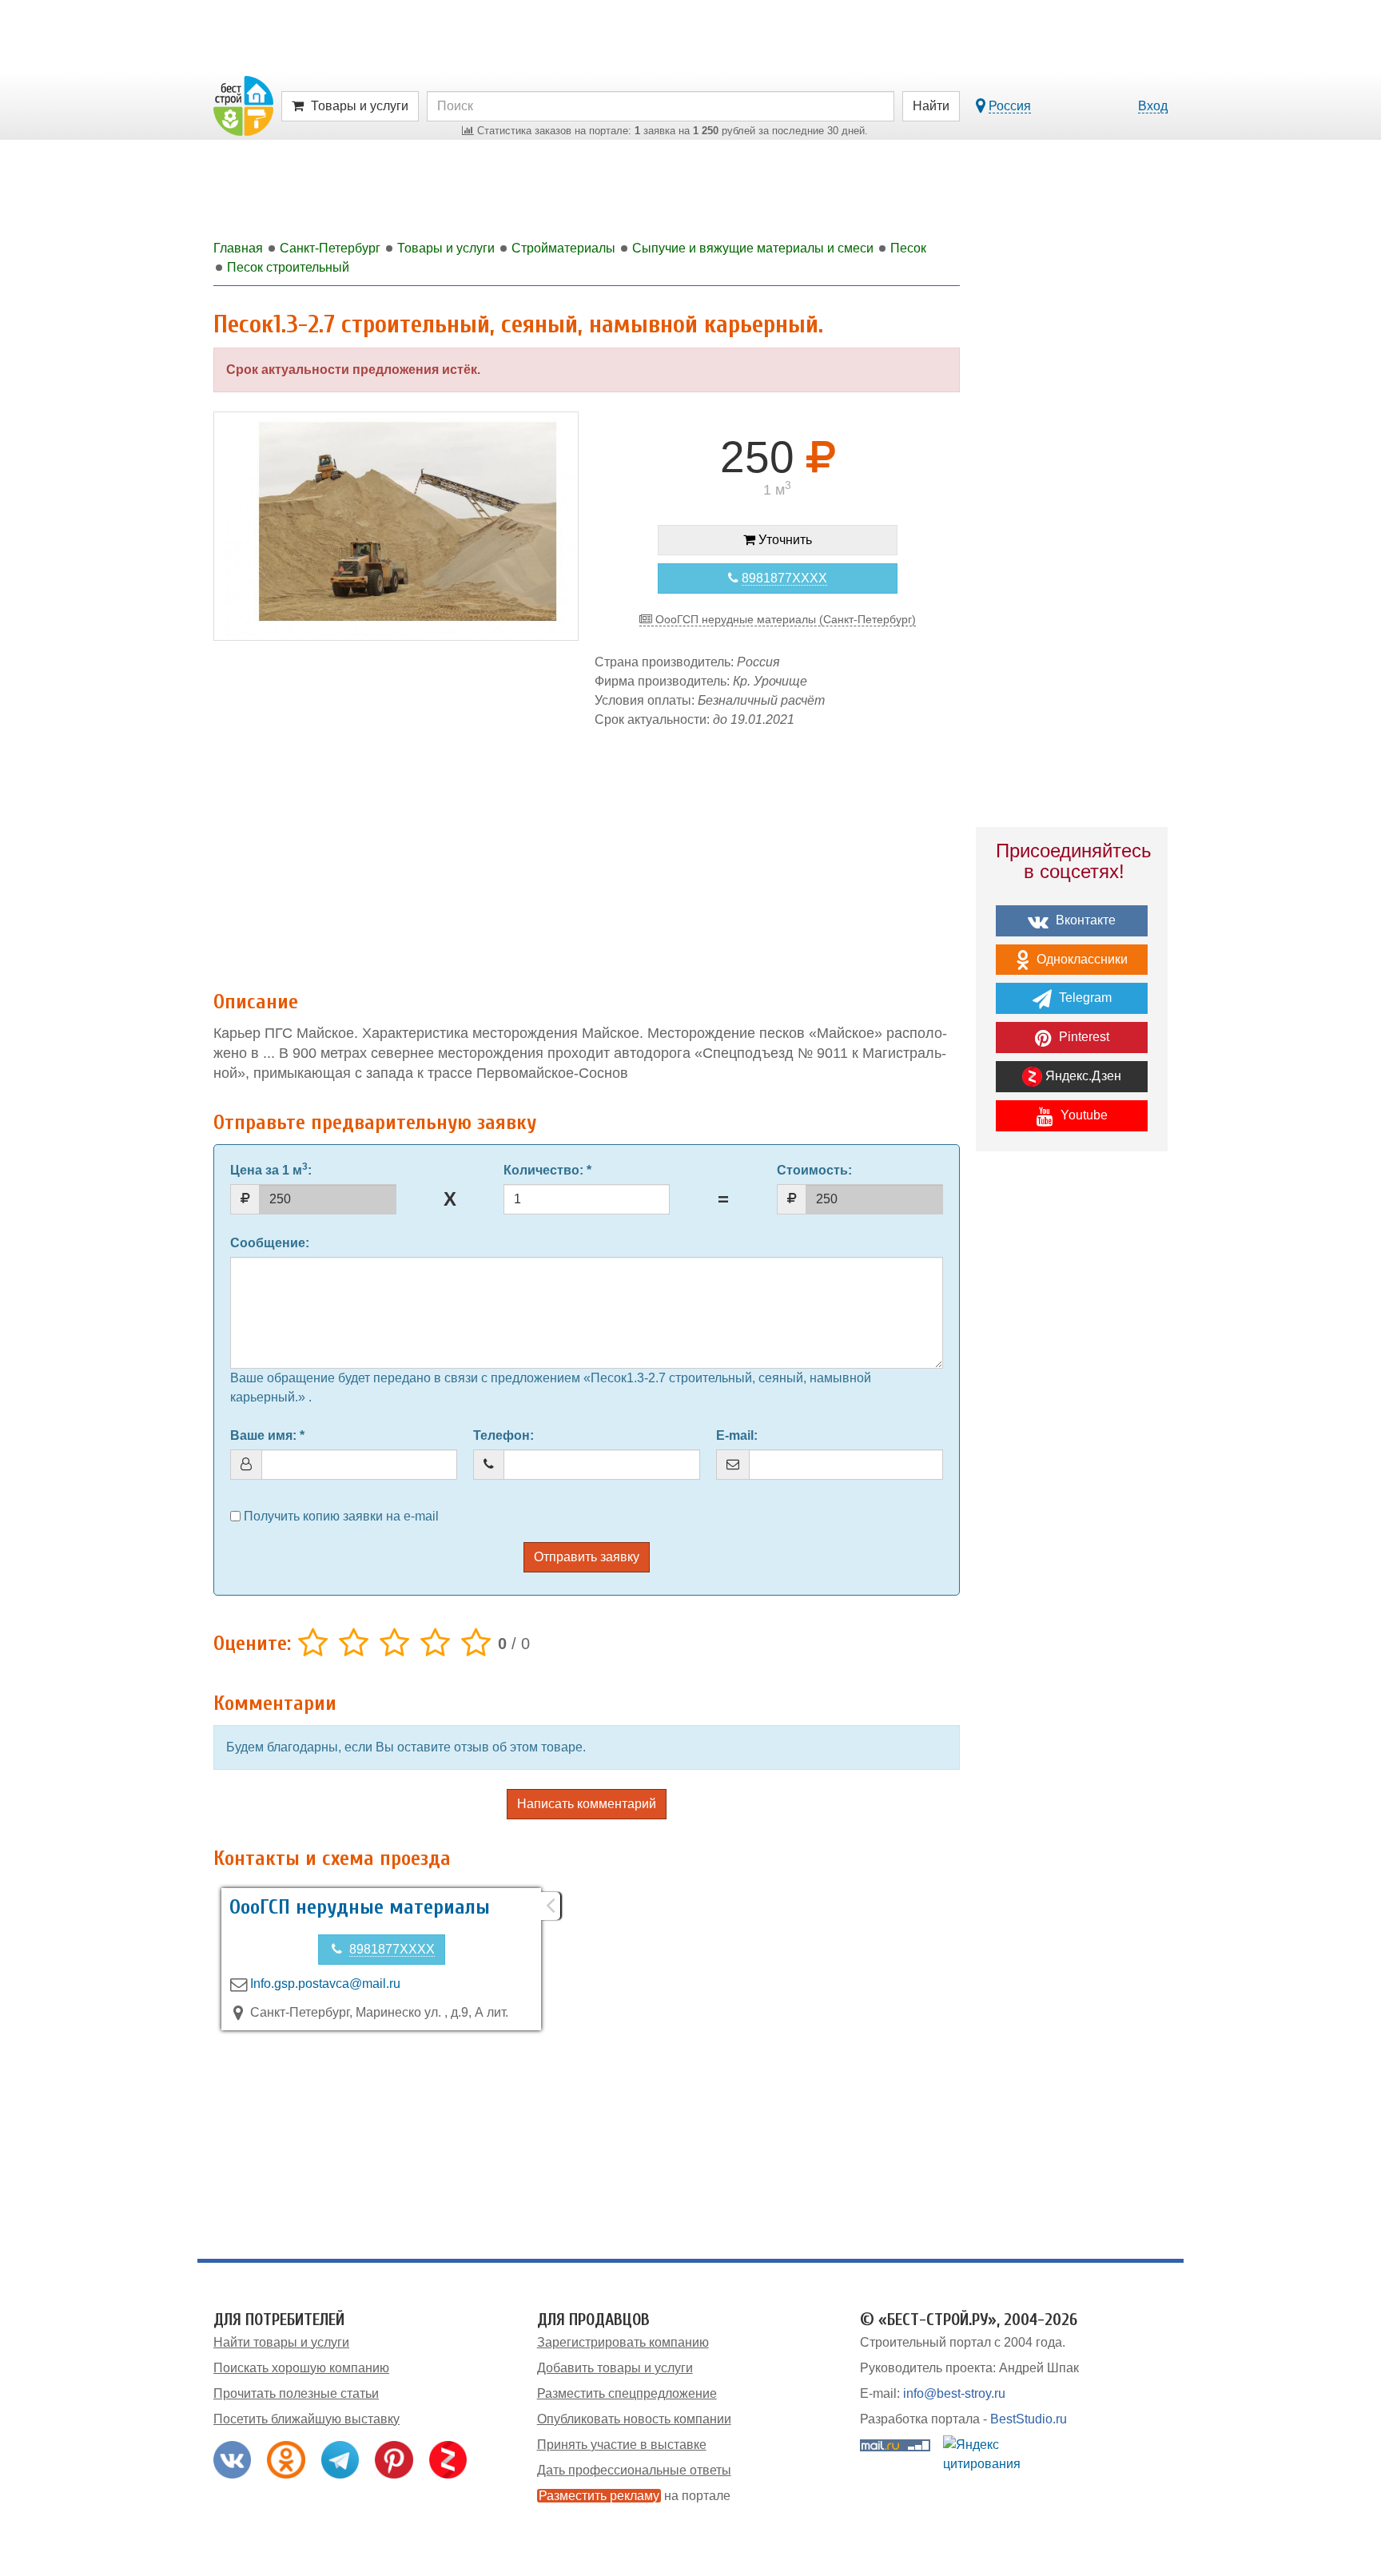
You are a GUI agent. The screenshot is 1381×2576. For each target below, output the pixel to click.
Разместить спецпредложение (627, 2393)
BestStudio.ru (1029, 2419)
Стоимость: (814, 1170)
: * (547, 1170)
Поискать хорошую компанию (301, 2368)
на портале (635, 2496)
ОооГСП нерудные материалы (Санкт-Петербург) (784, 619)
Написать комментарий (587, 1804)
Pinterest (1083, 1037)
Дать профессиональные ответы (634, 2470)
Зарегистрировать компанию (623, 2342)
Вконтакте (1084, 920)
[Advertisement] (587, 851)
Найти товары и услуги (281, 2342)
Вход (1153, 106)
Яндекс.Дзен (1082, 1076)
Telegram (1084, 998)
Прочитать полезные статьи (296, 2393)
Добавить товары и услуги (615, 2368)
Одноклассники (1081, 959)
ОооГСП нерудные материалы (360, 1907)
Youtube (1083, 1115)
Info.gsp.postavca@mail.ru (325, 1984)
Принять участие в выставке (622, 2445)
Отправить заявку (587, 1557)
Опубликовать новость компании (634, 2419)
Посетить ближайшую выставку (306, 2419)
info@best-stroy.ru (954, 2393)
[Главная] (243, 105)
